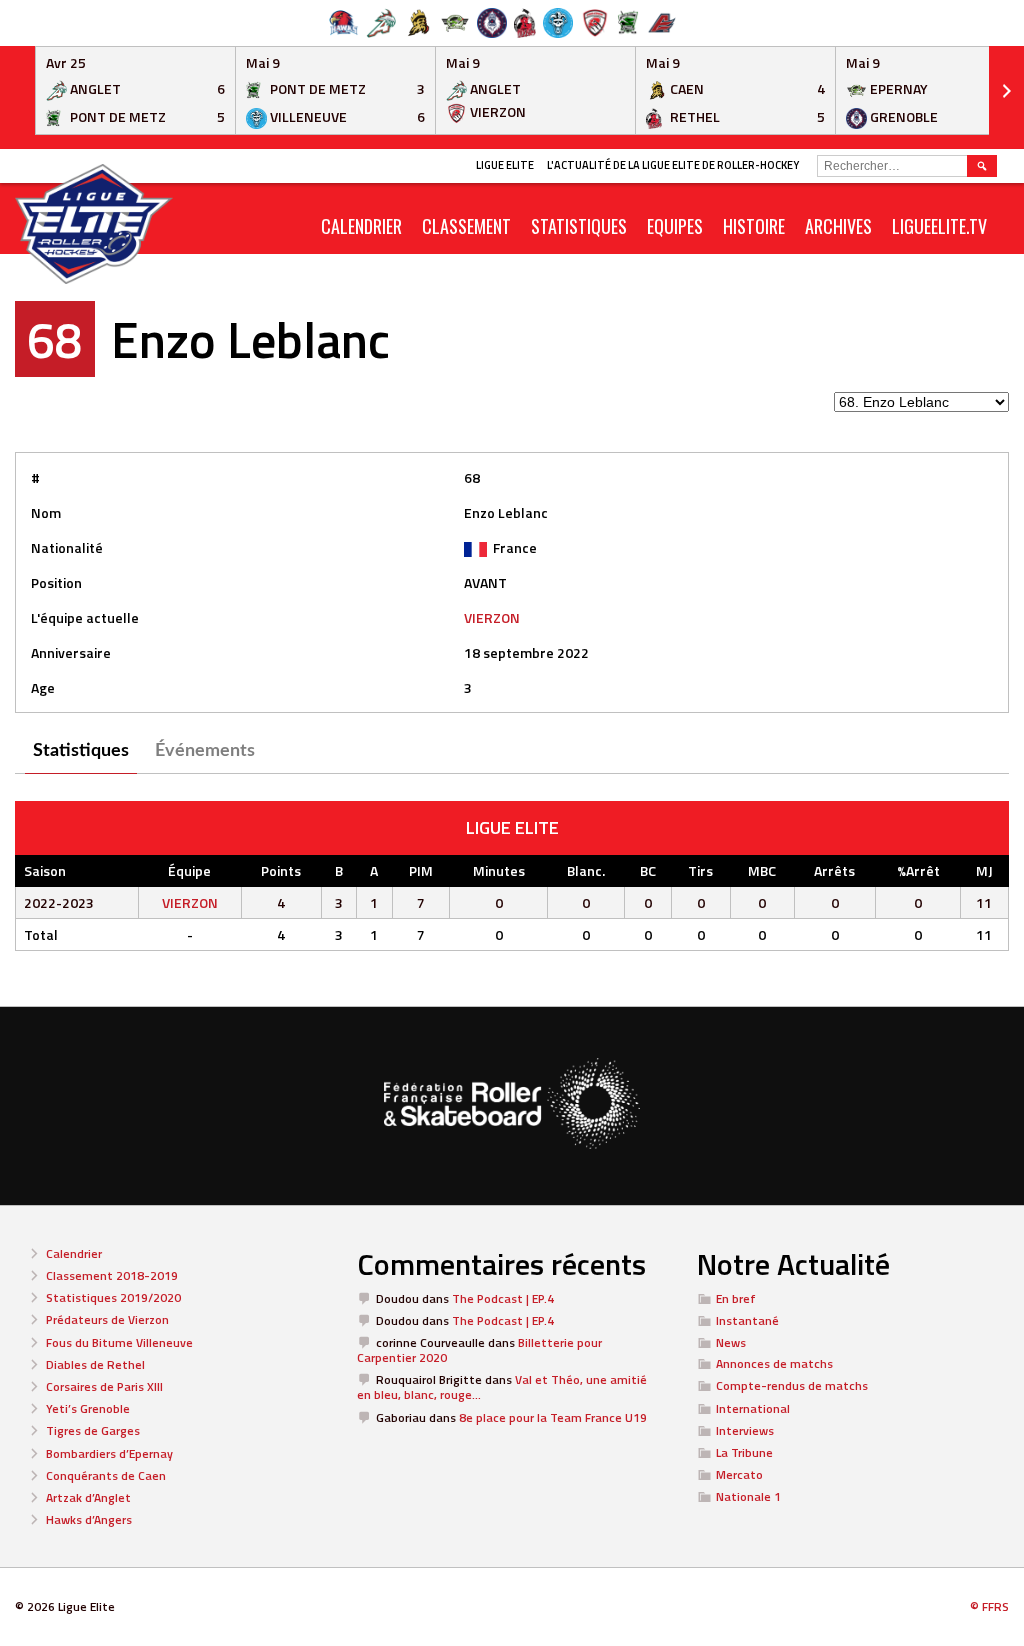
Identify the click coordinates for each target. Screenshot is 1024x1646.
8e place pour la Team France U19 (553, 1417)
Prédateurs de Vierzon (107, 1319)
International (753, 1408)
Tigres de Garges (93, 1430)
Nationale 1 (748, 1496)
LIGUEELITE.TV (939, 226)
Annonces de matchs (774, 1363)
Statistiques (579, 226)
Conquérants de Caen (106, 1475)
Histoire (754, 226)
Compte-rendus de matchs (792, 1385)
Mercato (739, 1474)
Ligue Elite (505, 165)
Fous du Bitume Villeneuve (119, 1342)
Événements (205, 751)
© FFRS (989, 1606)
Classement (466, 226)
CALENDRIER (361, 226)
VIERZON (492, 617)
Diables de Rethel (95, 1364)
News (731, 1342)
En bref (736, 1298)
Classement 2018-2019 (112, 1275)
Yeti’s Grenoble (88, 1408)
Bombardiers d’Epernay (109, 1453)
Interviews (745, 1430)
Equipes (675, 226)
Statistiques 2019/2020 (113, 1297)
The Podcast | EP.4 (503, 1298)
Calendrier (74, 1253)
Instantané (747, 1320)
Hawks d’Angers (89, 1519)
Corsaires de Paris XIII (104, 1386)
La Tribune (744, 1452)
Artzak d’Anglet (88, 1497)
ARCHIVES (838, 226)
